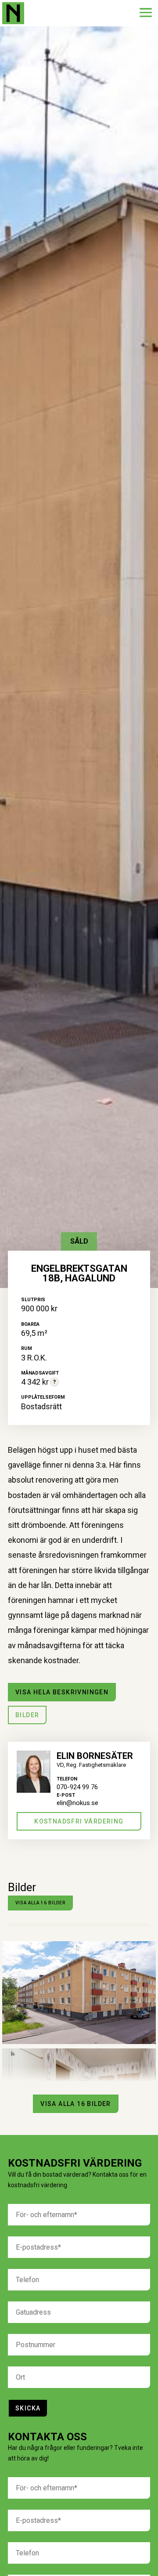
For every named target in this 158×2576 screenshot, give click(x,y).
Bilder (27, 1715)
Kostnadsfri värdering (79, 1821)
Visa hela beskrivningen (62, 1692)
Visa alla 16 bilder (40, 1903)
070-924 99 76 (77, 1787)
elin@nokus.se (77, 1803)
